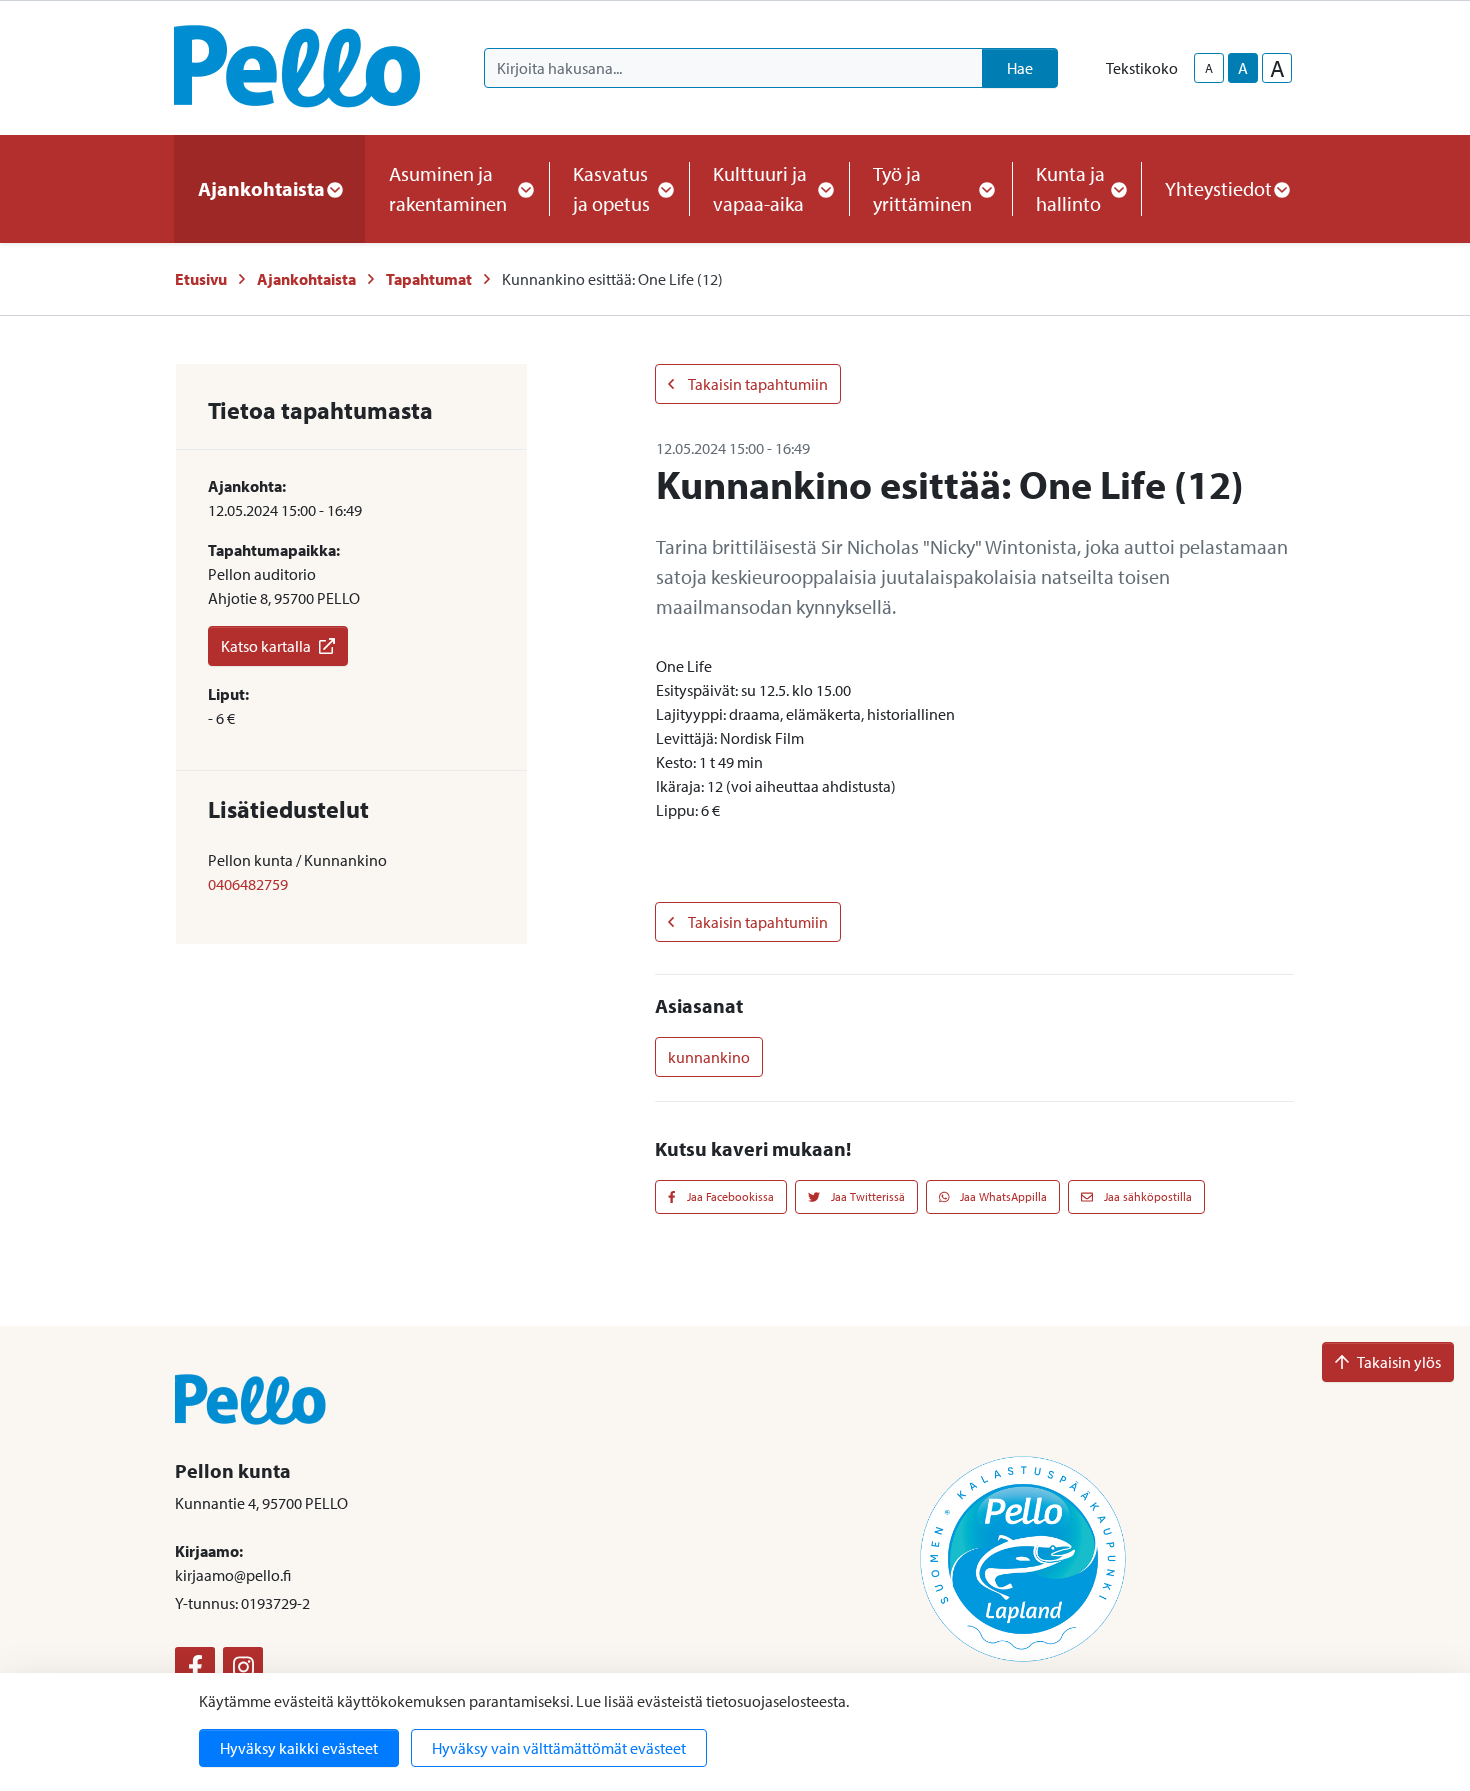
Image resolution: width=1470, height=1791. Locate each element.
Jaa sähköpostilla (1146, 1196)
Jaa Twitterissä (866, 1196)
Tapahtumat (429, 279)
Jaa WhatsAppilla (1002, 1196)
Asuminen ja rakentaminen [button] (448, 188)
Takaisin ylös (1399, 1362)
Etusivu (201, 279)
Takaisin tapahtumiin (757, 384)
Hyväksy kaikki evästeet (299, 1748)
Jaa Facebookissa (729, 1196)
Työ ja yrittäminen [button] (922, 188)
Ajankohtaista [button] (261, 188)
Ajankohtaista (306, 279)
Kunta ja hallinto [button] (1070, 188)
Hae (1020, 68)
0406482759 (248, 884)
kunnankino (709, 1057)
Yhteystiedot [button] (1218, 188)
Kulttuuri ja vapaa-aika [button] (760, 188)
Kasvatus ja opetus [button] (611, 188)
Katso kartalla (266, 646)
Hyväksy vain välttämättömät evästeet (559, 1748)
